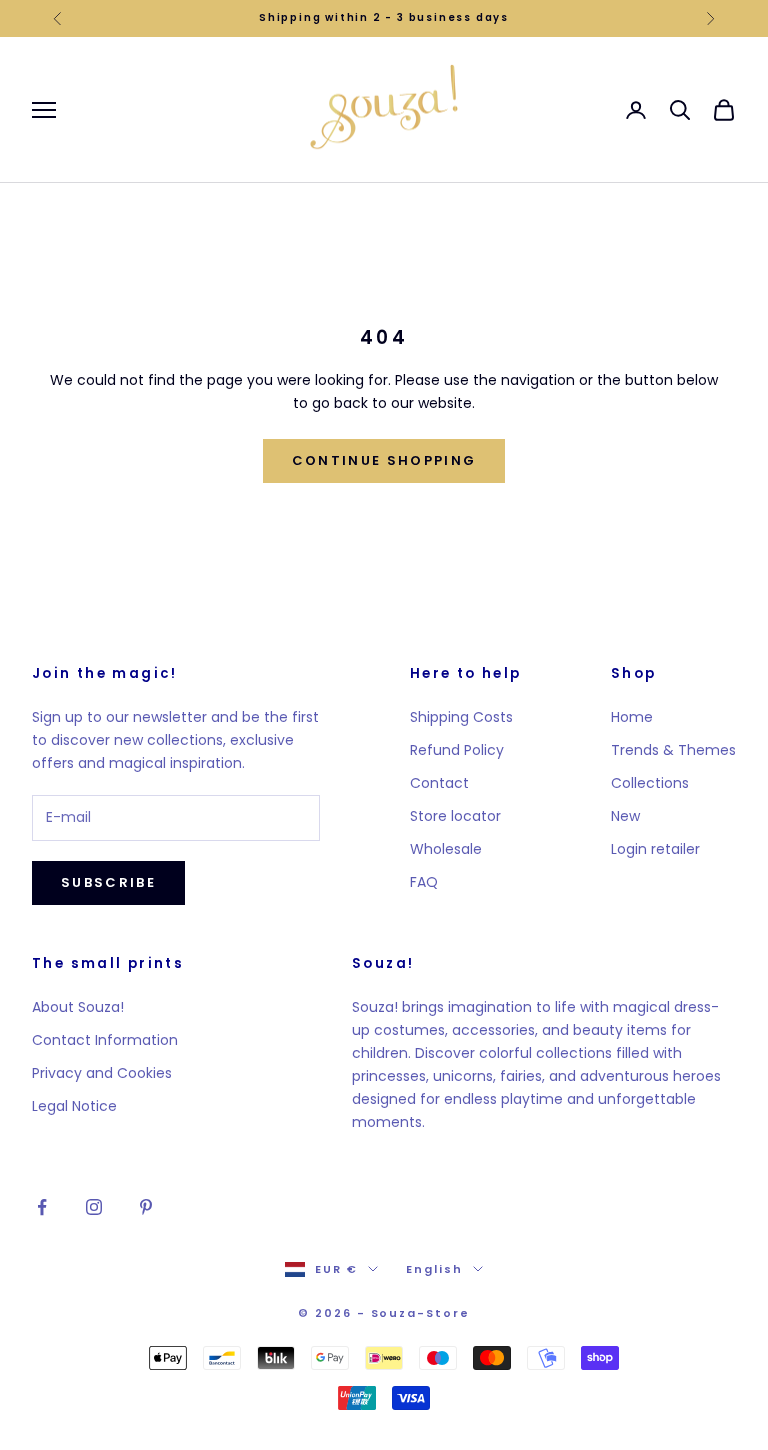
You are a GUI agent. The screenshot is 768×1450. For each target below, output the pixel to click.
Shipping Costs (461, 717)
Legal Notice (74, 1106)
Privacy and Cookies (102, 1073)
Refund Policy (457, 750)
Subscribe (108, 882)
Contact (439, 783)
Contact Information (105, 1040)
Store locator (455, 816)
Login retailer (655, 849)
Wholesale (446, 849)
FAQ (424, 882)
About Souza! (78, 1007)
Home (632, 717)
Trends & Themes (673, 750)
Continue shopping (384, 460)
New (625, 816)
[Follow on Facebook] (42, 1207)
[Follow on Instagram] (94, 1207)
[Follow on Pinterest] (146, 1207)
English (434, 1269)
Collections (650, 783)
